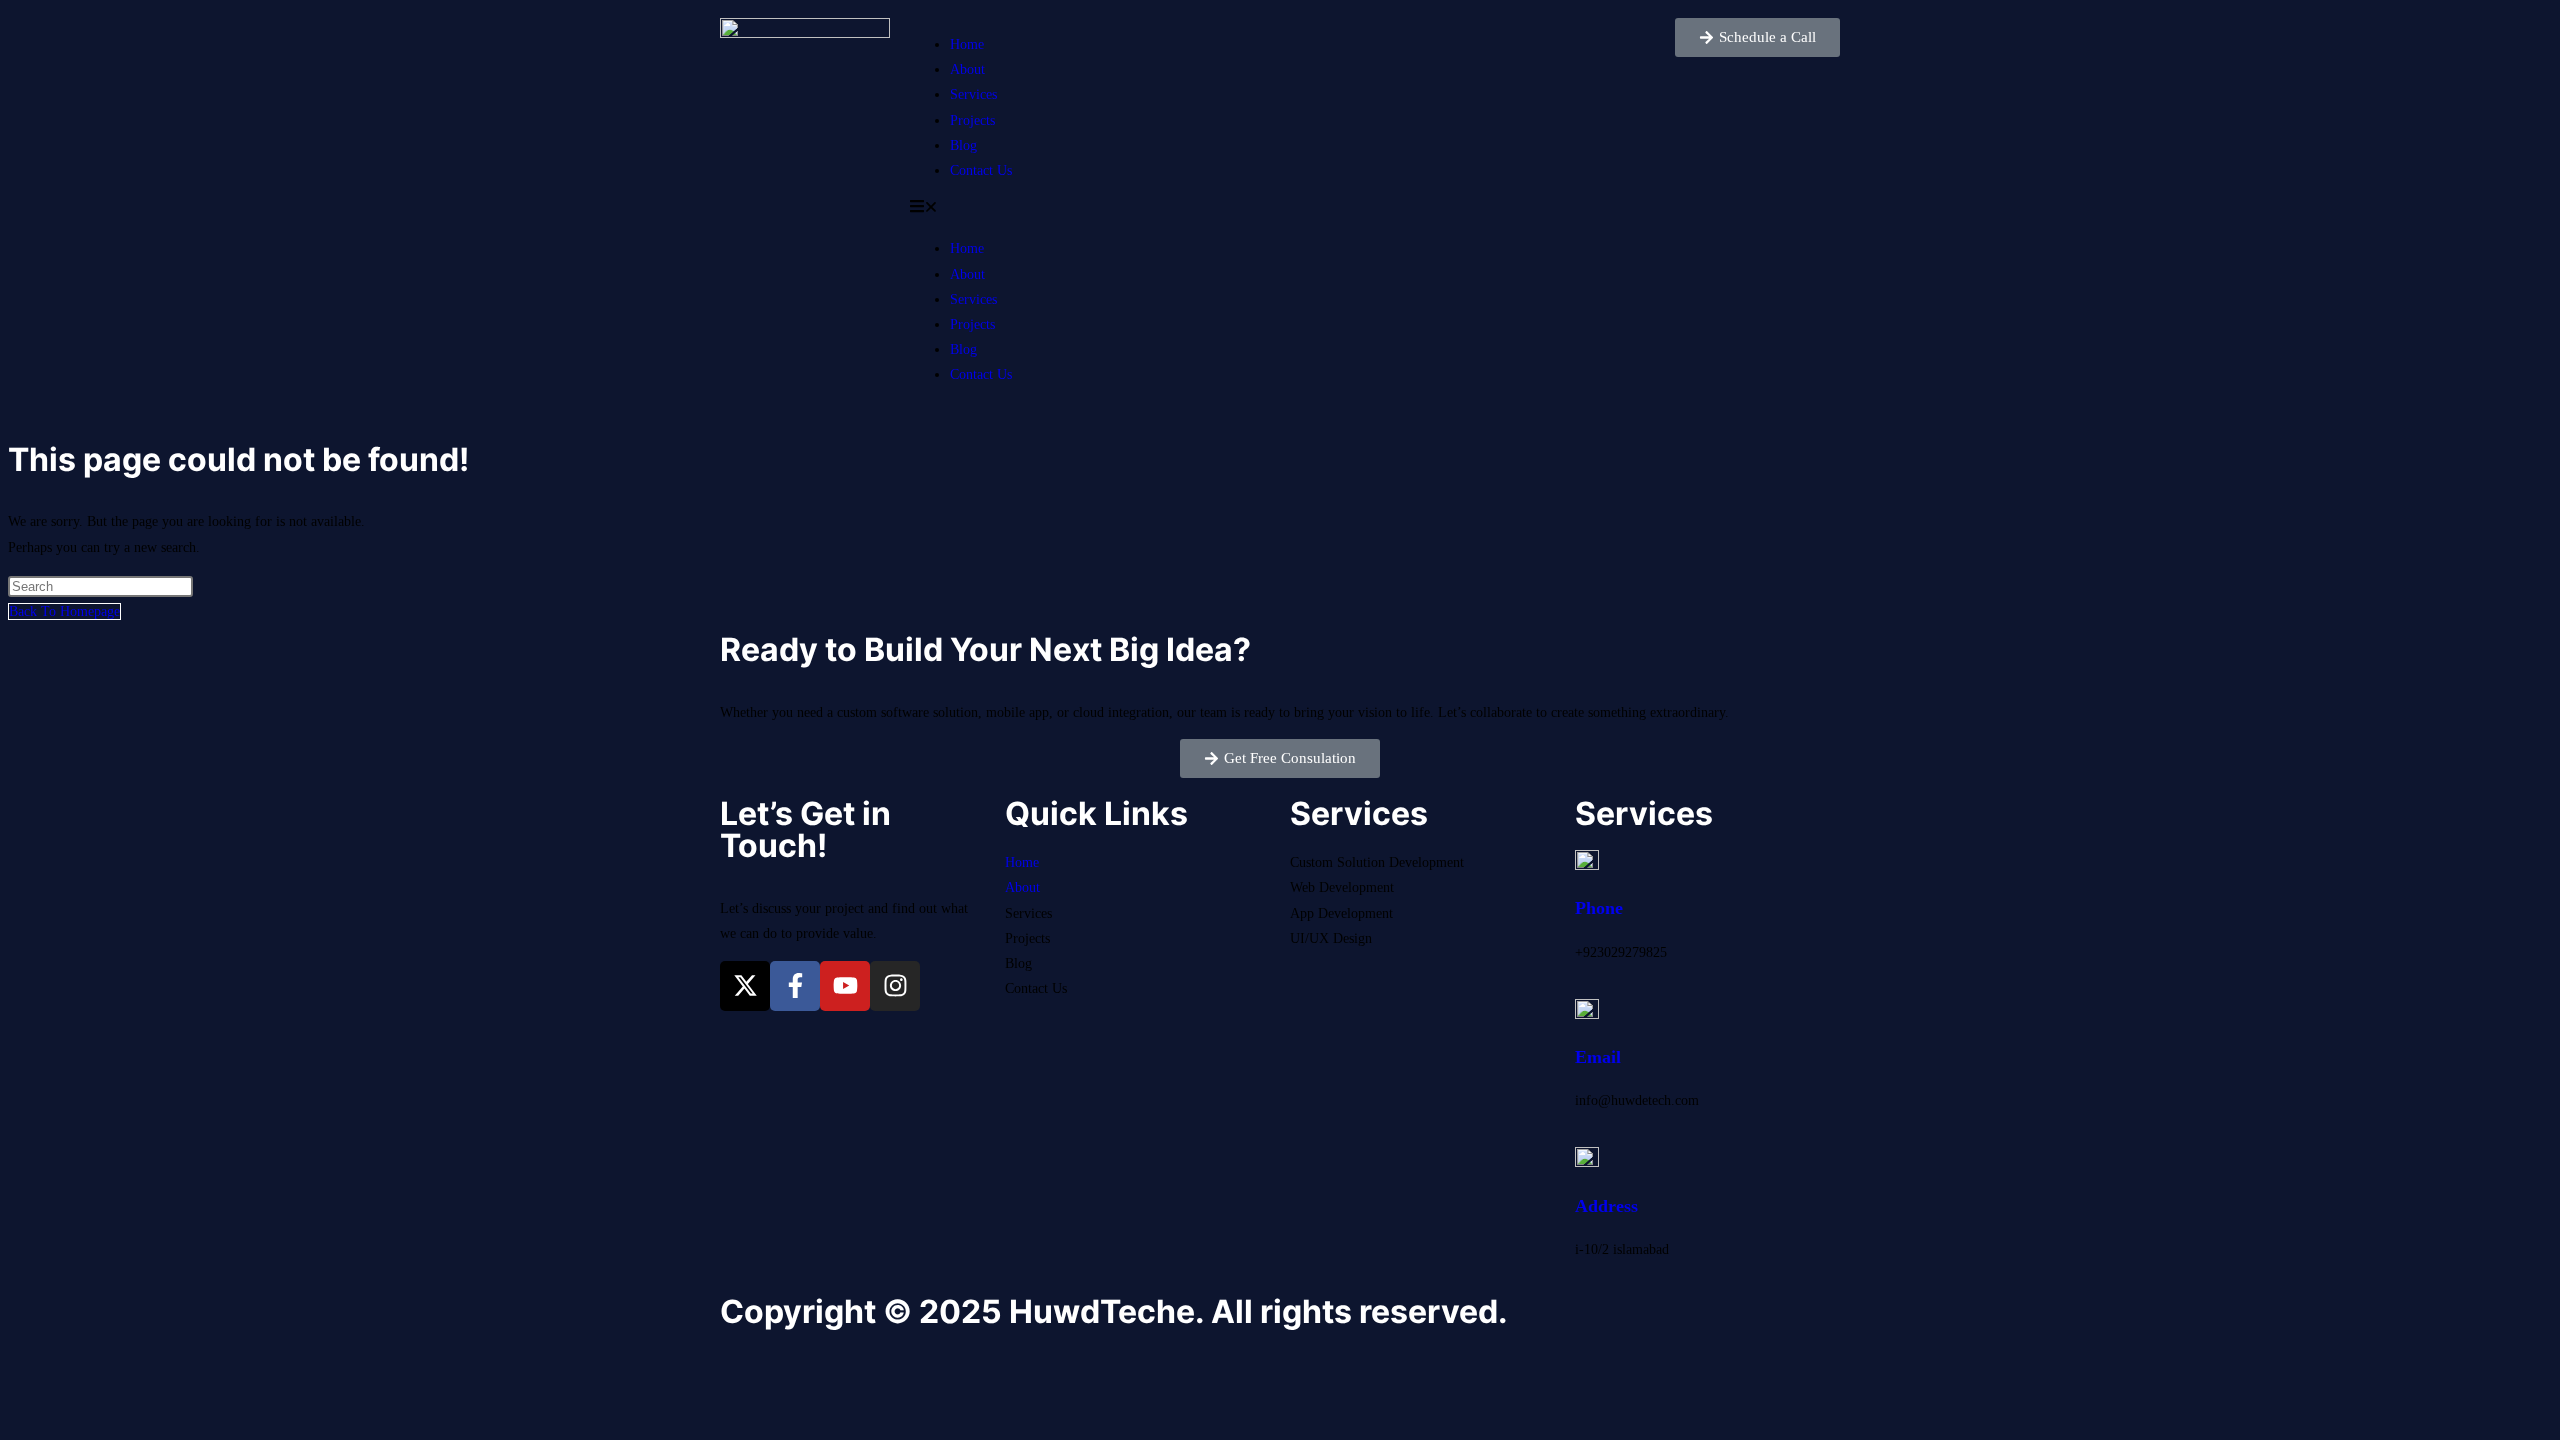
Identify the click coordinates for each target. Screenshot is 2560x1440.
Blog (963, 145)
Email (1598, 1057)
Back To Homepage (64, 611)
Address (1606, 1206)
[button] (1280, 209)
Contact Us (981, 170)
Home (967, 44)
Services (973, 94)
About (967, 69)
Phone (1599, 908)
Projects (972, 120)
